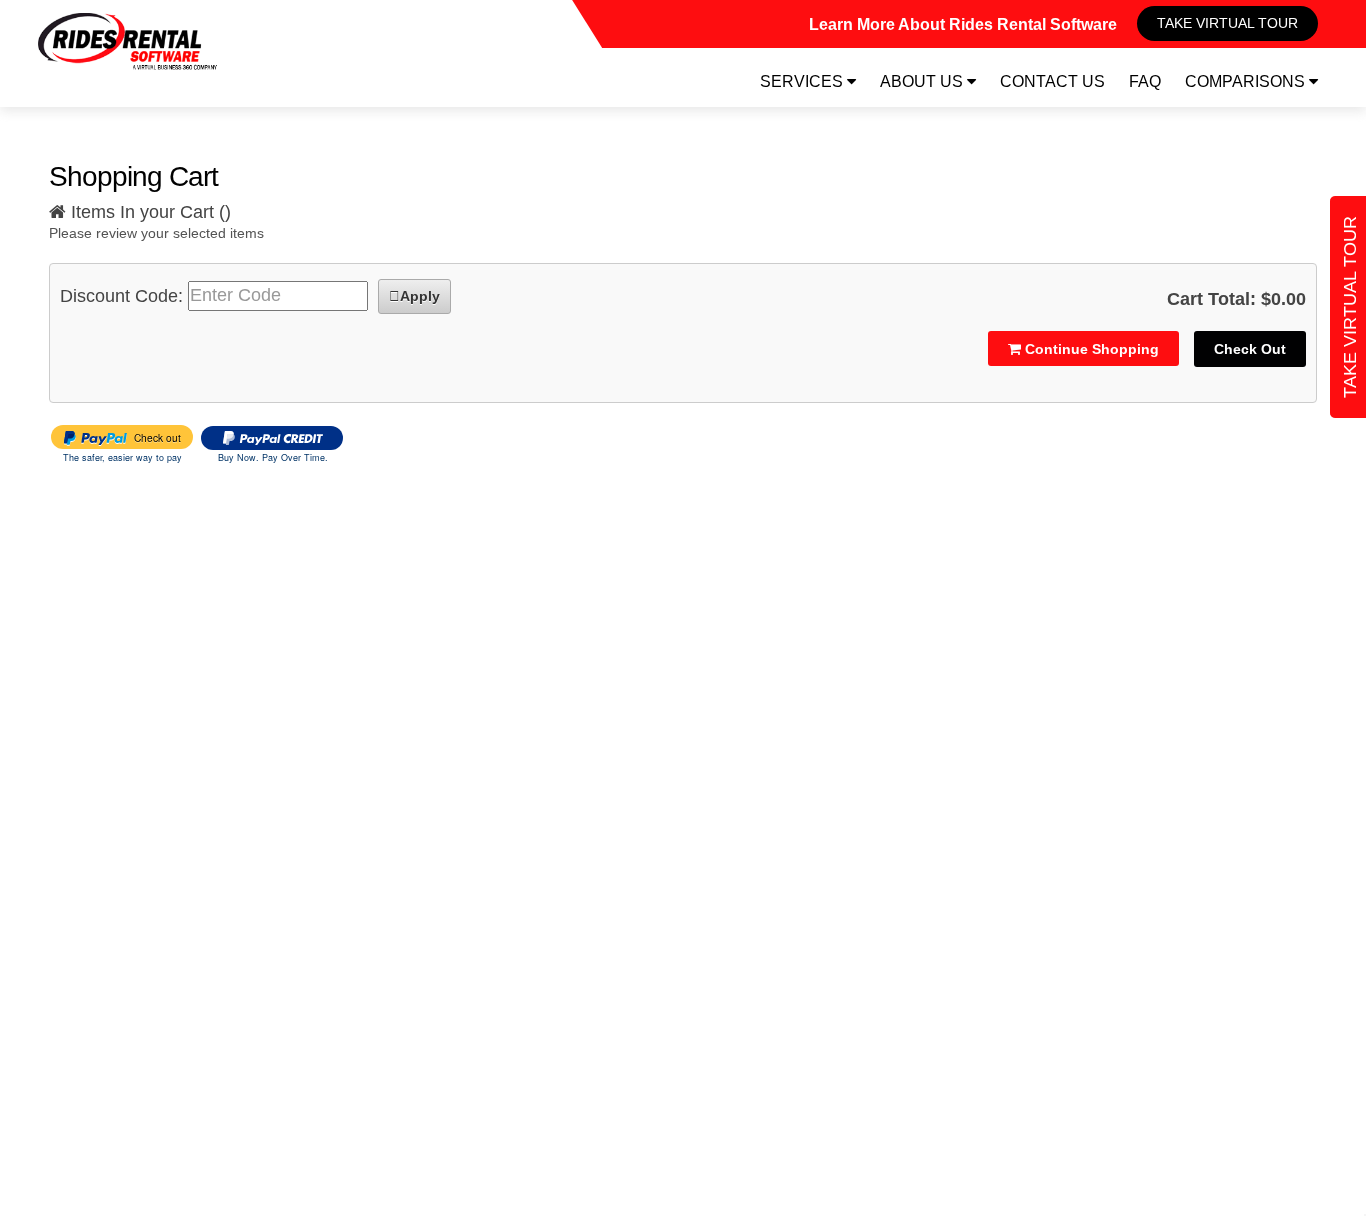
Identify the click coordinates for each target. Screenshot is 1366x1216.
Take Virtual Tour (1227, 23)
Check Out (1250, 349)
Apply (420, 296)
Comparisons (1247, 81)
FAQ (1145, 81)
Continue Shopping (1090, 349)
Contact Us (1052, 81)
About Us (923, 81)
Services (803, 81)
